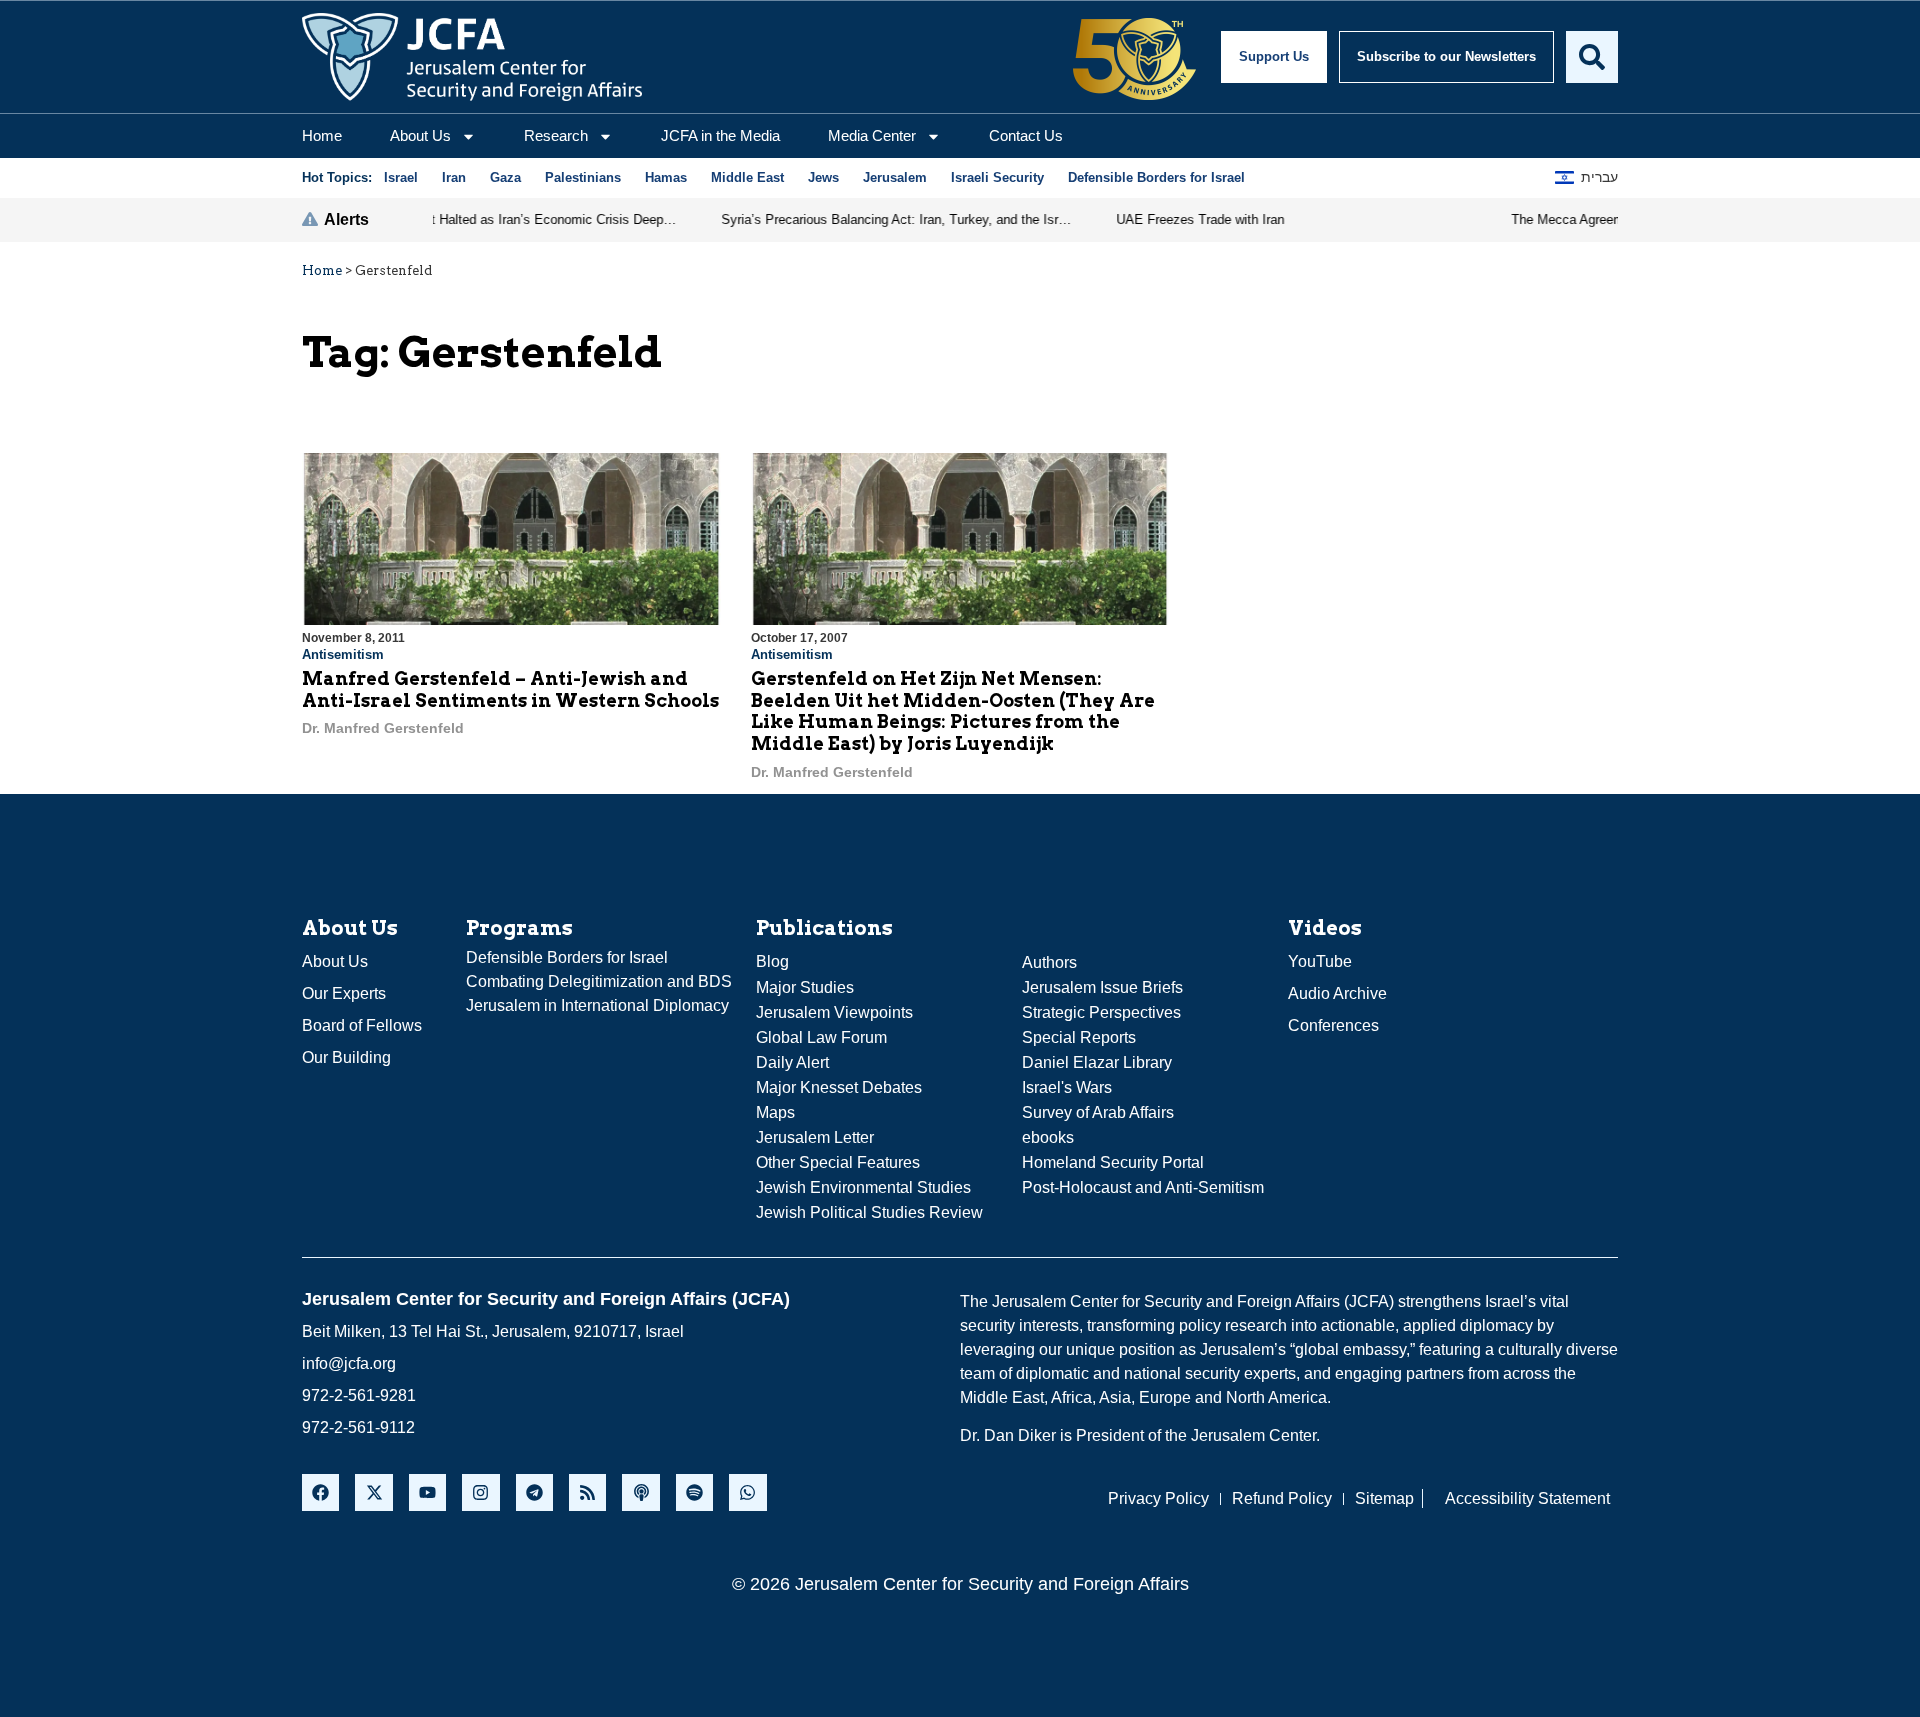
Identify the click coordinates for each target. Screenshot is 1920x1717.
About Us (420, 135)
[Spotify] (694, 1492)
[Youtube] (427, 1492)
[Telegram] (534, 1492)
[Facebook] (320, 1492)
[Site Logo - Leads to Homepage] (472, 57)
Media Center (872, 135)
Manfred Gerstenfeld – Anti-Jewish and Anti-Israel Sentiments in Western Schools (510, 689)
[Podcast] (640, 1492)
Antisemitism (343, 654)
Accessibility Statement (1527, 1498)
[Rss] (587, 1492)
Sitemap (1384, 1498)
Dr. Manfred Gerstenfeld (383, 728)
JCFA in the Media (720, 135)
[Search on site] (1592, 57)
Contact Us (1026, 135)
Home (322, 135)
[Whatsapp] (747, 1492)
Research (556, 135)
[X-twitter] (373, 1492)
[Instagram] (480, 1492)
